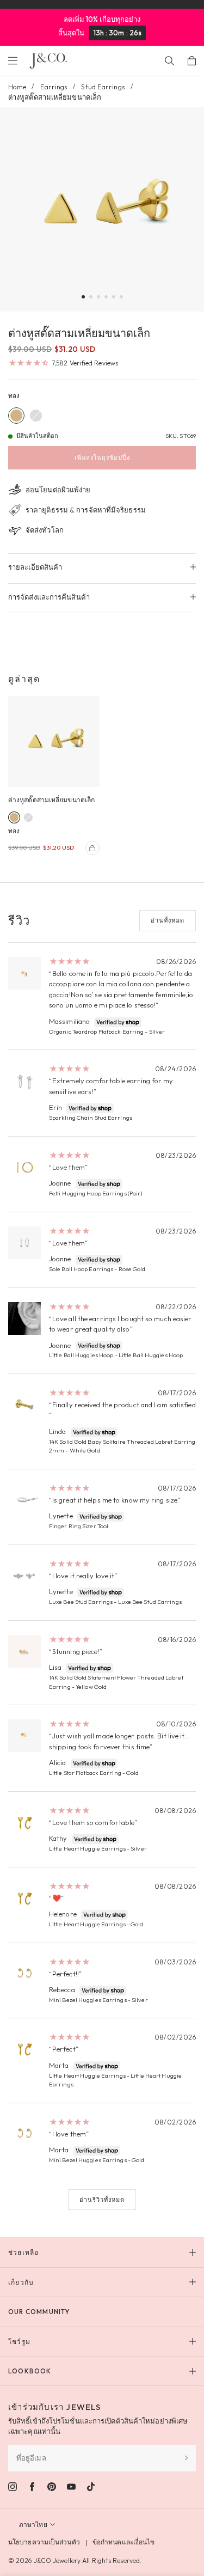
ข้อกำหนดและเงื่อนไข (124, 2542)
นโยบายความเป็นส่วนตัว (44, 2542)
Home (17, 87)
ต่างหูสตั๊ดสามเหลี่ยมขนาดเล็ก (51, 800)
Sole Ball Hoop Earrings (81, 1269)
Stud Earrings (103, 87)
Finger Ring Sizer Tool (79, 1526)
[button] (83, 297)
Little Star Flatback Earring (85, 1773)
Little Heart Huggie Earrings (87, 1848)
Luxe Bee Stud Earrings (81, 1602)
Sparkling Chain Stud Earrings (91, 1118)
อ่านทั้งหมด (168, 920)
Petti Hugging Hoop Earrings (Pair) (95, 1193)
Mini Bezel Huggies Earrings (88, 2000)
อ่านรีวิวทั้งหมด (102, 2200)
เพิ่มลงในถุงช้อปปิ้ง (102, 457)
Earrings (54, 87)
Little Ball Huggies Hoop (81, 1355)
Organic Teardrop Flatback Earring (96, 1031)
